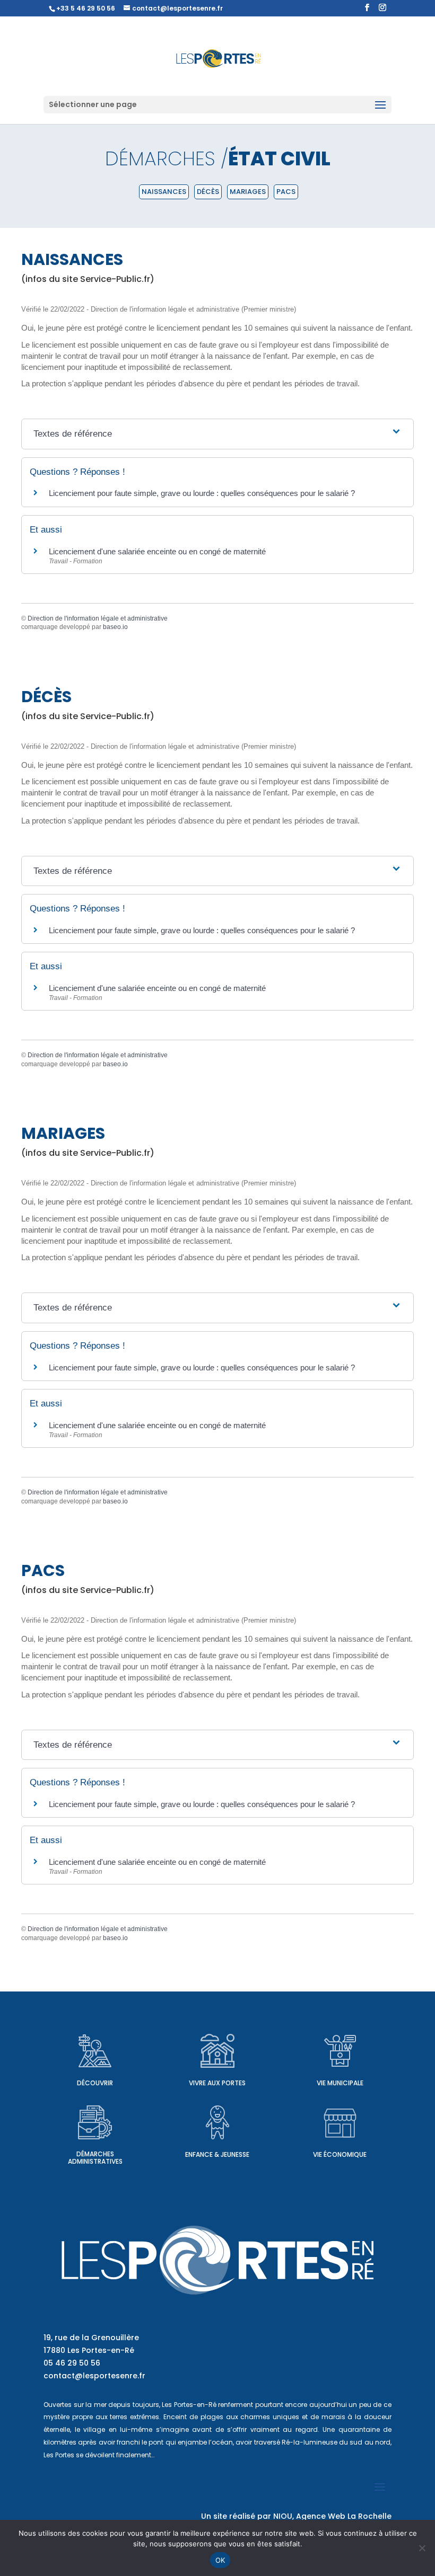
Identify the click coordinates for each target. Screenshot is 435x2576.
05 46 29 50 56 (72, 2363)
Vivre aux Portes (217, 2083)
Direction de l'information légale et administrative (98, 618)
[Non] (422, 2548)
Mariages (248, 192)
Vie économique (340, 2154)
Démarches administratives (95, 2158)
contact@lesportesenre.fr (94, 2376)
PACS (286, 192)
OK (220, 2560)
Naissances (164, 192)
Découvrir (95, 2083)
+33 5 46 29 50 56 (86, 8)
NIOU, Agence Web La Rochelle (332, 2516)
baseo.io (115, 627)
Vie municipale (340, 2083)
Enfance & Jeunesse (217, 2154)
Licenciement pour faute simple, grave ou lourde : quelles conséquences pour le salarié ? (202, 493)
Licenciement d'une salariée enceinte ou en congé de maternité (157, 551)
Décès (208, 192)
